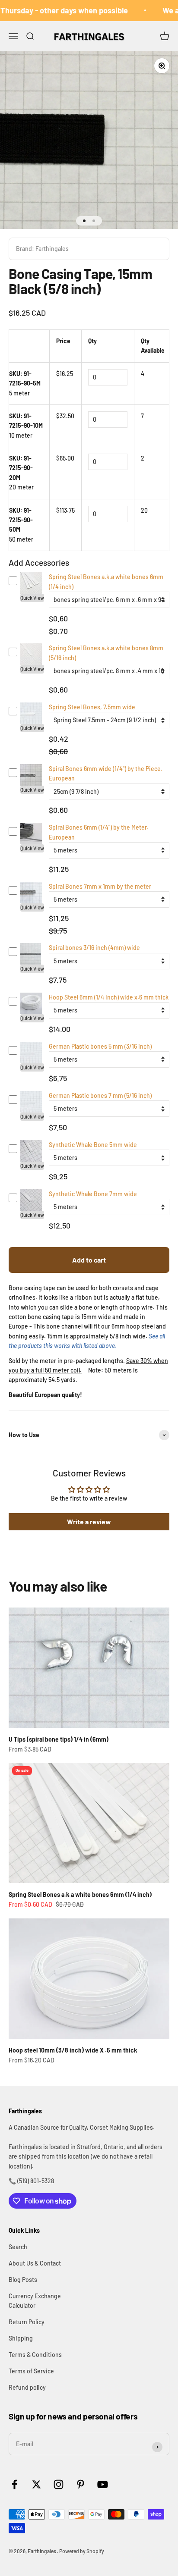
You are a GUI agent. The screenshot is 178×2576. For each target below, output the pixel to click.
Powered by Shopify (82, 2551)
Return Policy (27, 2322)
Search (18, 2247)
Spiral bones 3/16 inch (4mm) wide (94, 948)
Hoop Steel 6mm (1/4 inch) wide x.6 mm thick (109, 997)
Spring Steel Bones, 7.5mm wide (92, 707)
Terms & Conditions (35, 2355)
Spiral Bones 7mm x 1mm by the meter (100, 886)
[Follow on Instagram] (59, 2484)
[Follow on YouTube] (103, 2484)
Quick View (32, 598)
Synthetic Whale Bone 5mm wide (93, 1145)
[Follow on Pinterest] (81, 2484)
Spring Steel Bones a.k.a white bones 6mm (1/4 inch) (80, 1894)
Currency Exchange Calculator (35, 2301)
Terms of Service (31, 2371)
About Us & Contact (35, 2263)
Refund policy (27, 2387)
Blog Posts (23, 2280)
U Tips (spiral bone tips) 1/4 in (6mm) (59, 1739)
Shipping (21, 2338)
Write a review (89, 1521)
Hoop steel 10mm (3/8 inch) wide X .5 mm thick (73, 2050)
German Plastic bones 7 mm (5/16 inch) (100, 1095)
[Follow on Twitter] (37, 2484)
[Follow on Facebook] (14, 2484)
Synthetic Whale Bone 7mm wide (93, 1194)
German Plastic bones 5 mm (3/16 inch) (100, 1046)
